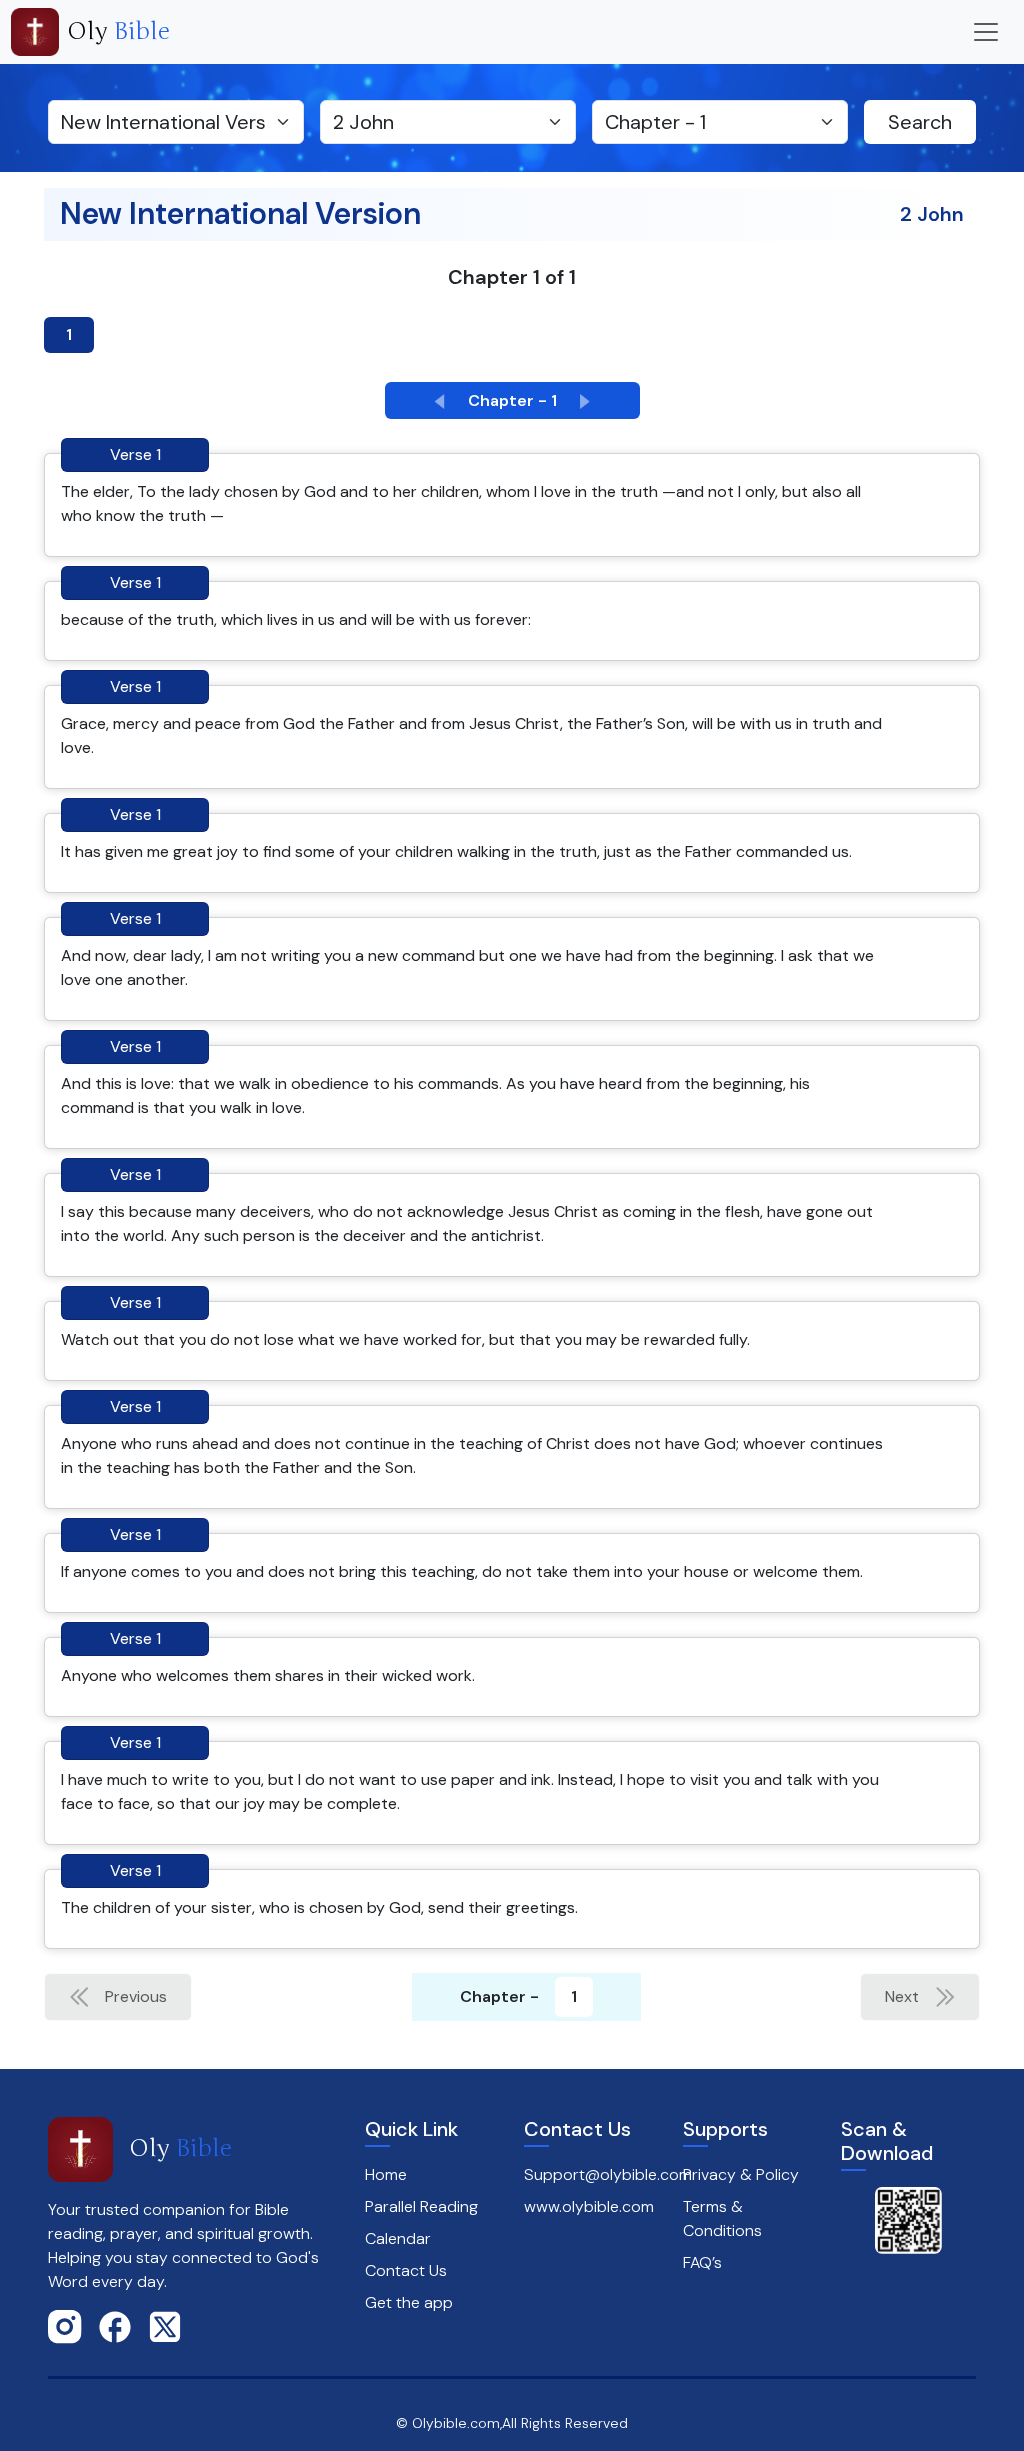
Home (386, 2174)
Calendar (398, 2238)
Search (920, 122)
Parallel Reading (421, 2206)
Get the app (409, 2302)
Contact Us (406, 2270)
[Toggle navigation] (986, 32)
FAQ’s (702, 2262)
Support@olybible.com (608, 2174)
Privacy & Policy (741, 2174)
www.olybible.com (589, 2206)
